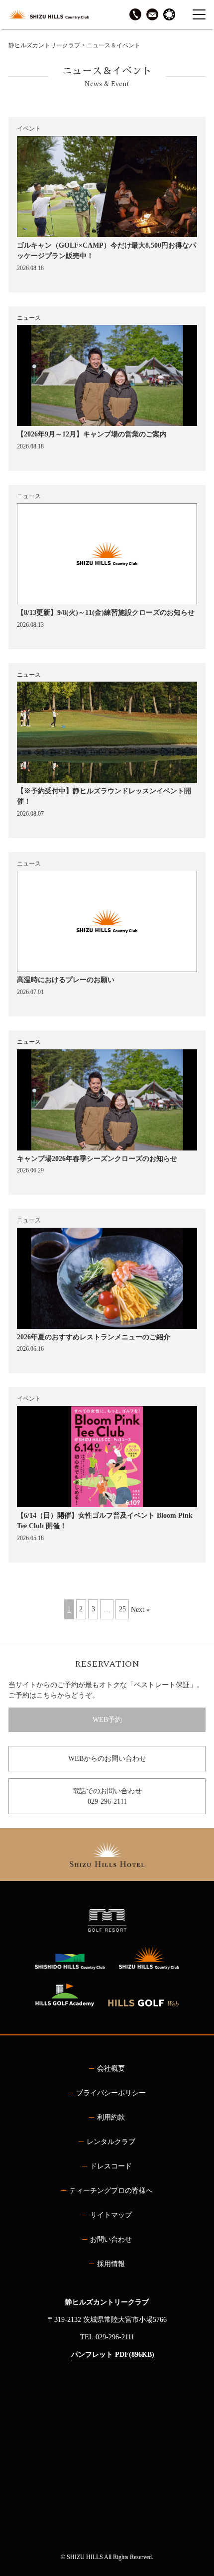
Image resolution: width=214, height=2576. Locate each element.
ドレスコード (111, 2166)
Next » (140, 1610)
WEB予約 (107, 1720)
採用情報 (111, 2264)
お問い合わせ (111, 2239)
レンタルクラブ (111, 2142)
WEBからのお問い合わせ (107, 1759)
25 (122, 1610)
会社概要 (111, 2069)
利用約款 (111, 2117)
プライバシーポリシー (111, 2093)
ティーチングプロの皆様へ (111, 2191)
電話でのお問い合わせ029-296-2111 (107, 1796)
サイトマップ (111, 2215)
